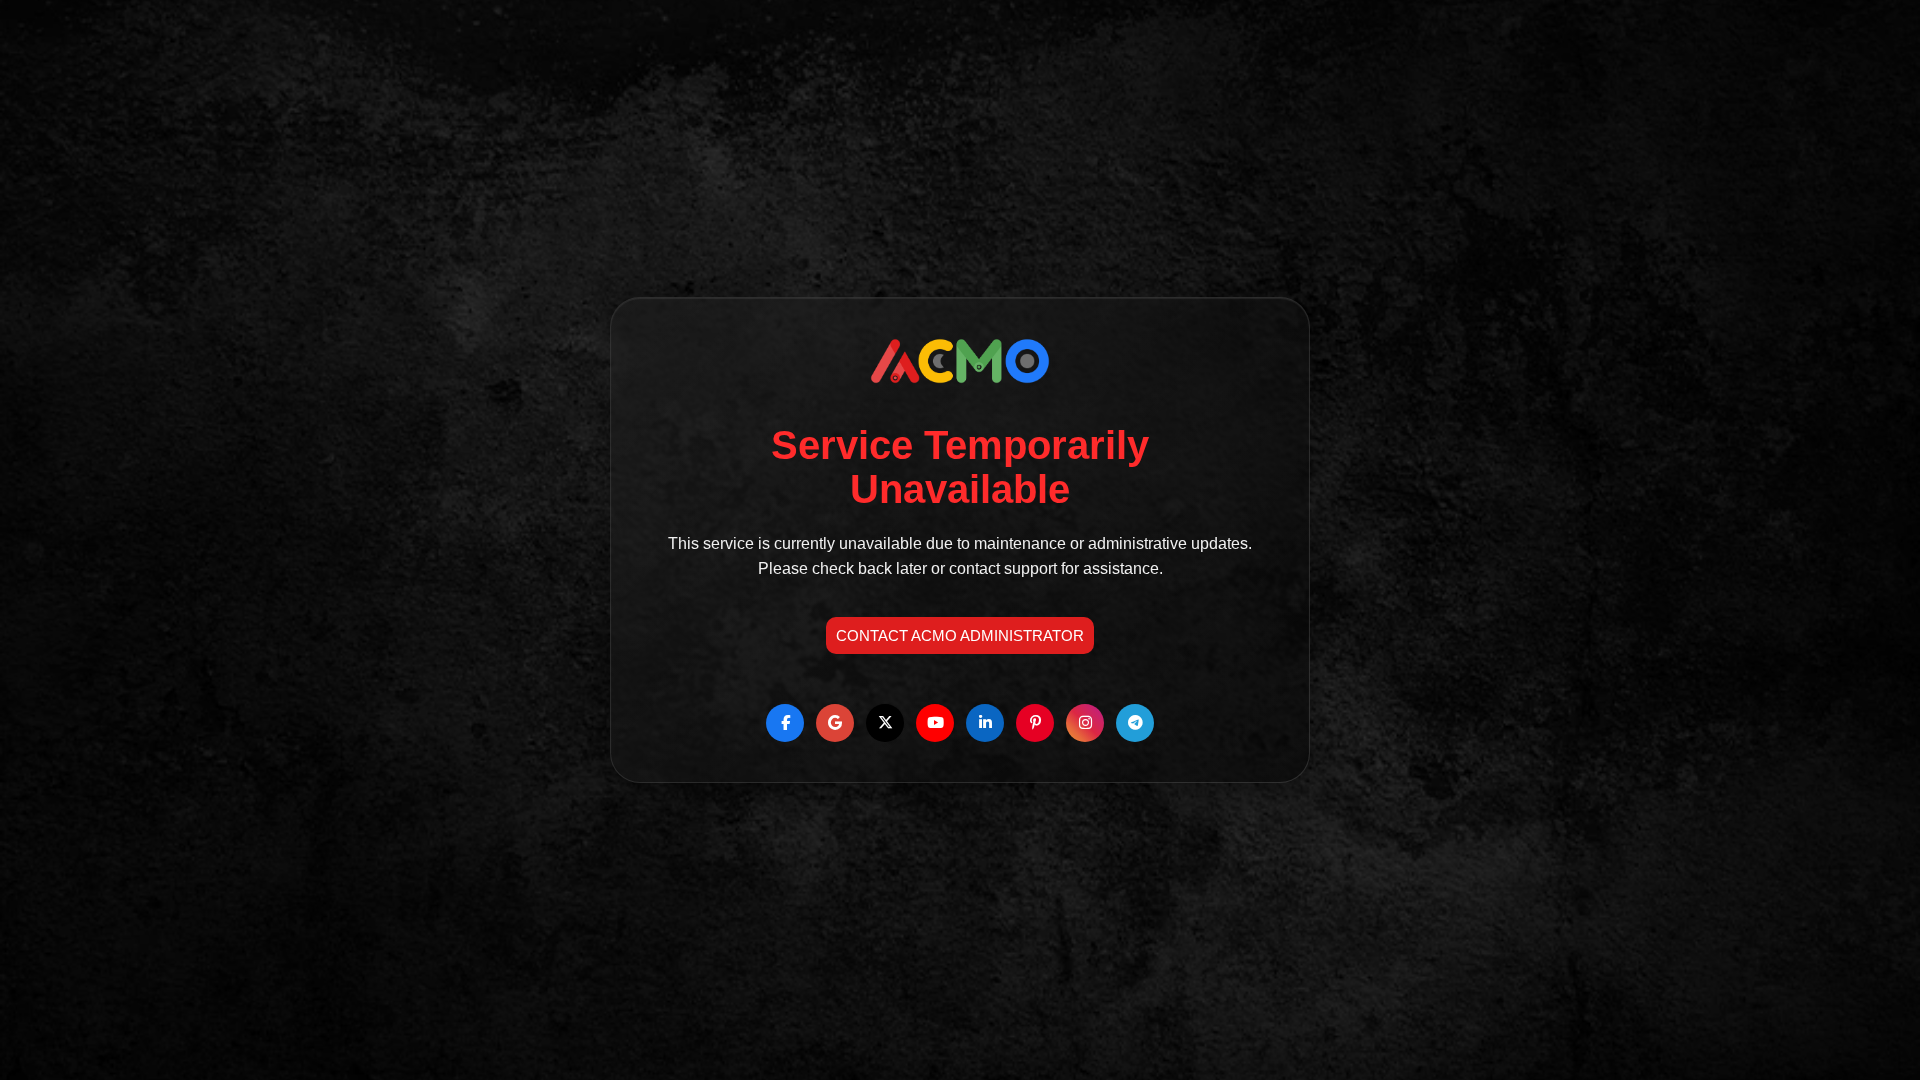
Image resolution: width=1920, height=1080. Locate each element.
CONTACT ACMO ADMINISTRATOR (960, 635)
